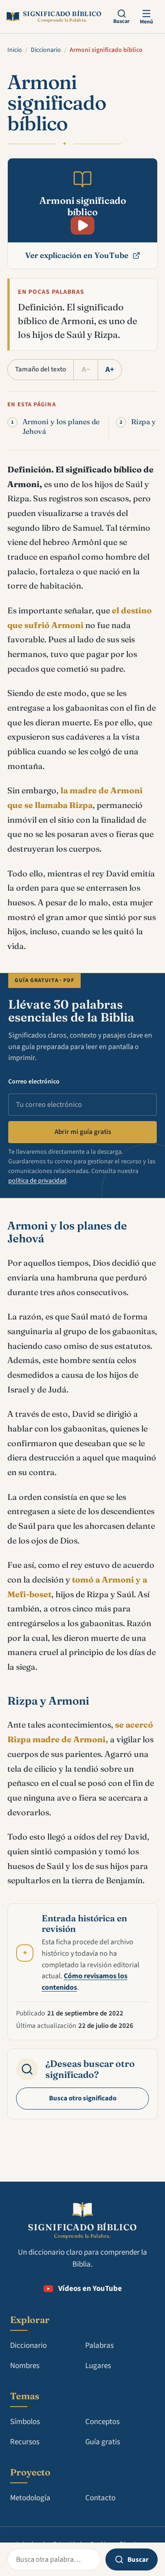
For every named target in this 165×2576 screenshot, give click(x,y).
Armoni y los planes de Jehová (61, 427)
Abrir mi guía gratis (83, 1132)
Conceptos (102, 2422)
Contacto (100, 2498)
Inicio (15, 50)
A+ (110, 370)
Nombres (25, 2366)
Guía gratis (103, 2442)
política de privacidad (37, 1181)
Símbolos (25, 2422)
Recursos (25, 2442)
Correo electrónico (34, 1082)
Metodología (30, 2498)
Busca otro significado (83, 2098)
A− (86, 370)
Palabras (99, 2346)
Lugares (98, 2366)
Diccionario (46, 50)
